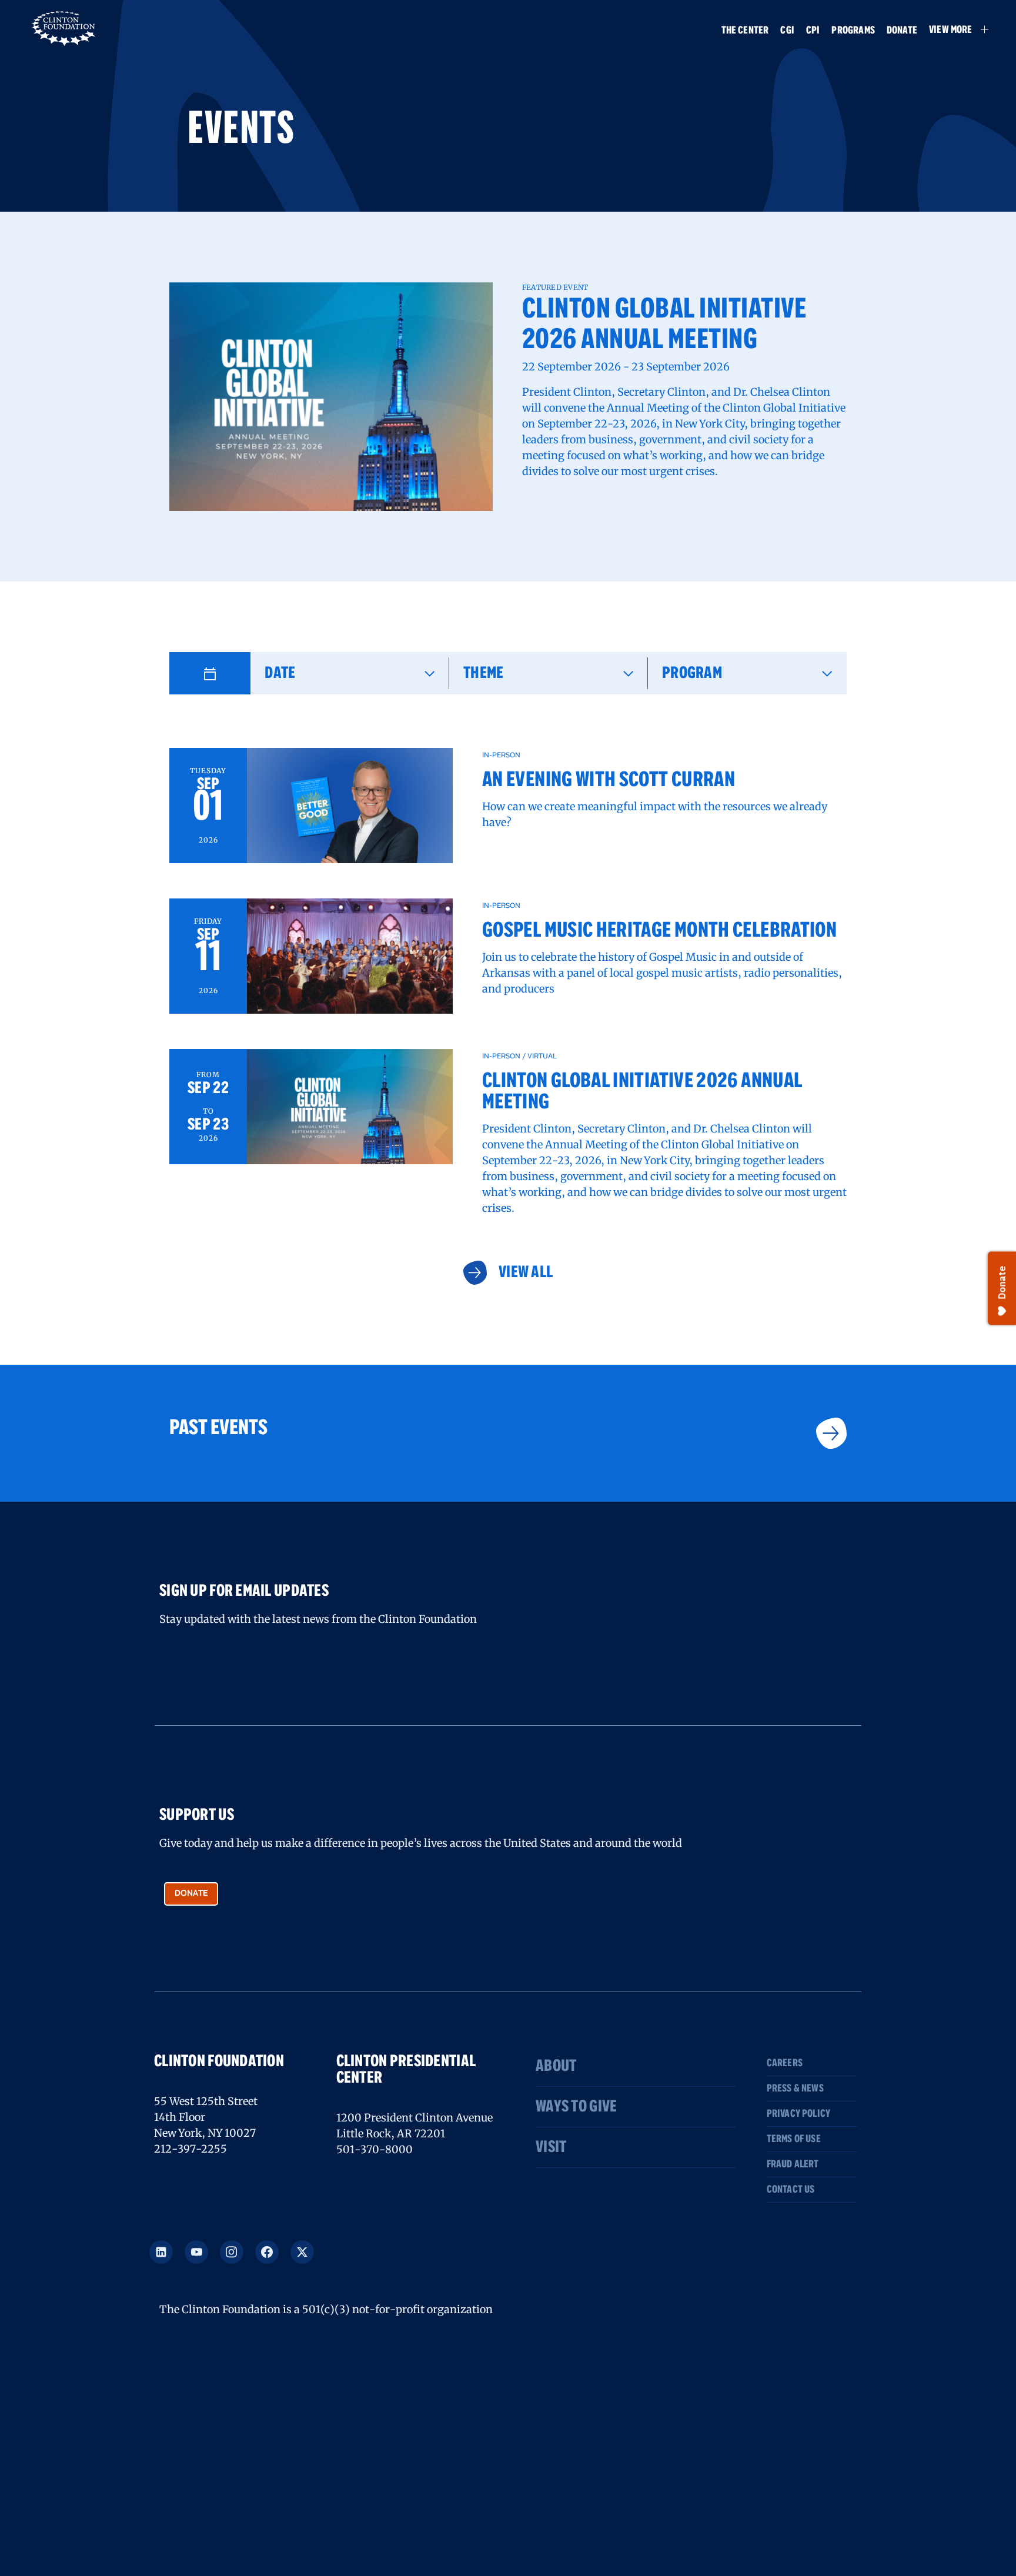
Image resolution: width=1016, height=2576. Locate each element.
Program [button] (692, 673)
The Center (745, 31)
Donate (902, 31)
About (556, 2066)
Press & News (795, 2089)
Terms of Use (794, 2139)
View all (525, 1272)
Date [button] (280, 673)
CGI (787, 31)
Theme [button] (483, 673)
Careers (785, 2063)
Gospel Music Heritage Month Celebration (659, 931)
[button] (953, 29)
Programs (853, 31)
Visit (551, 2147)
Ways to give (576, 2107)
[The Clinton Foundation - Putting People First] (64, 27)
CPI (813, 31)
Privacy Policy (799, 2114)
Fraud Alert (793, 2164)
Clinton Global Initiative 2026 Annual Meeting (664, 325)
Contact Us (791, 2190)
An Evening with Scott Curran (609, 780)
